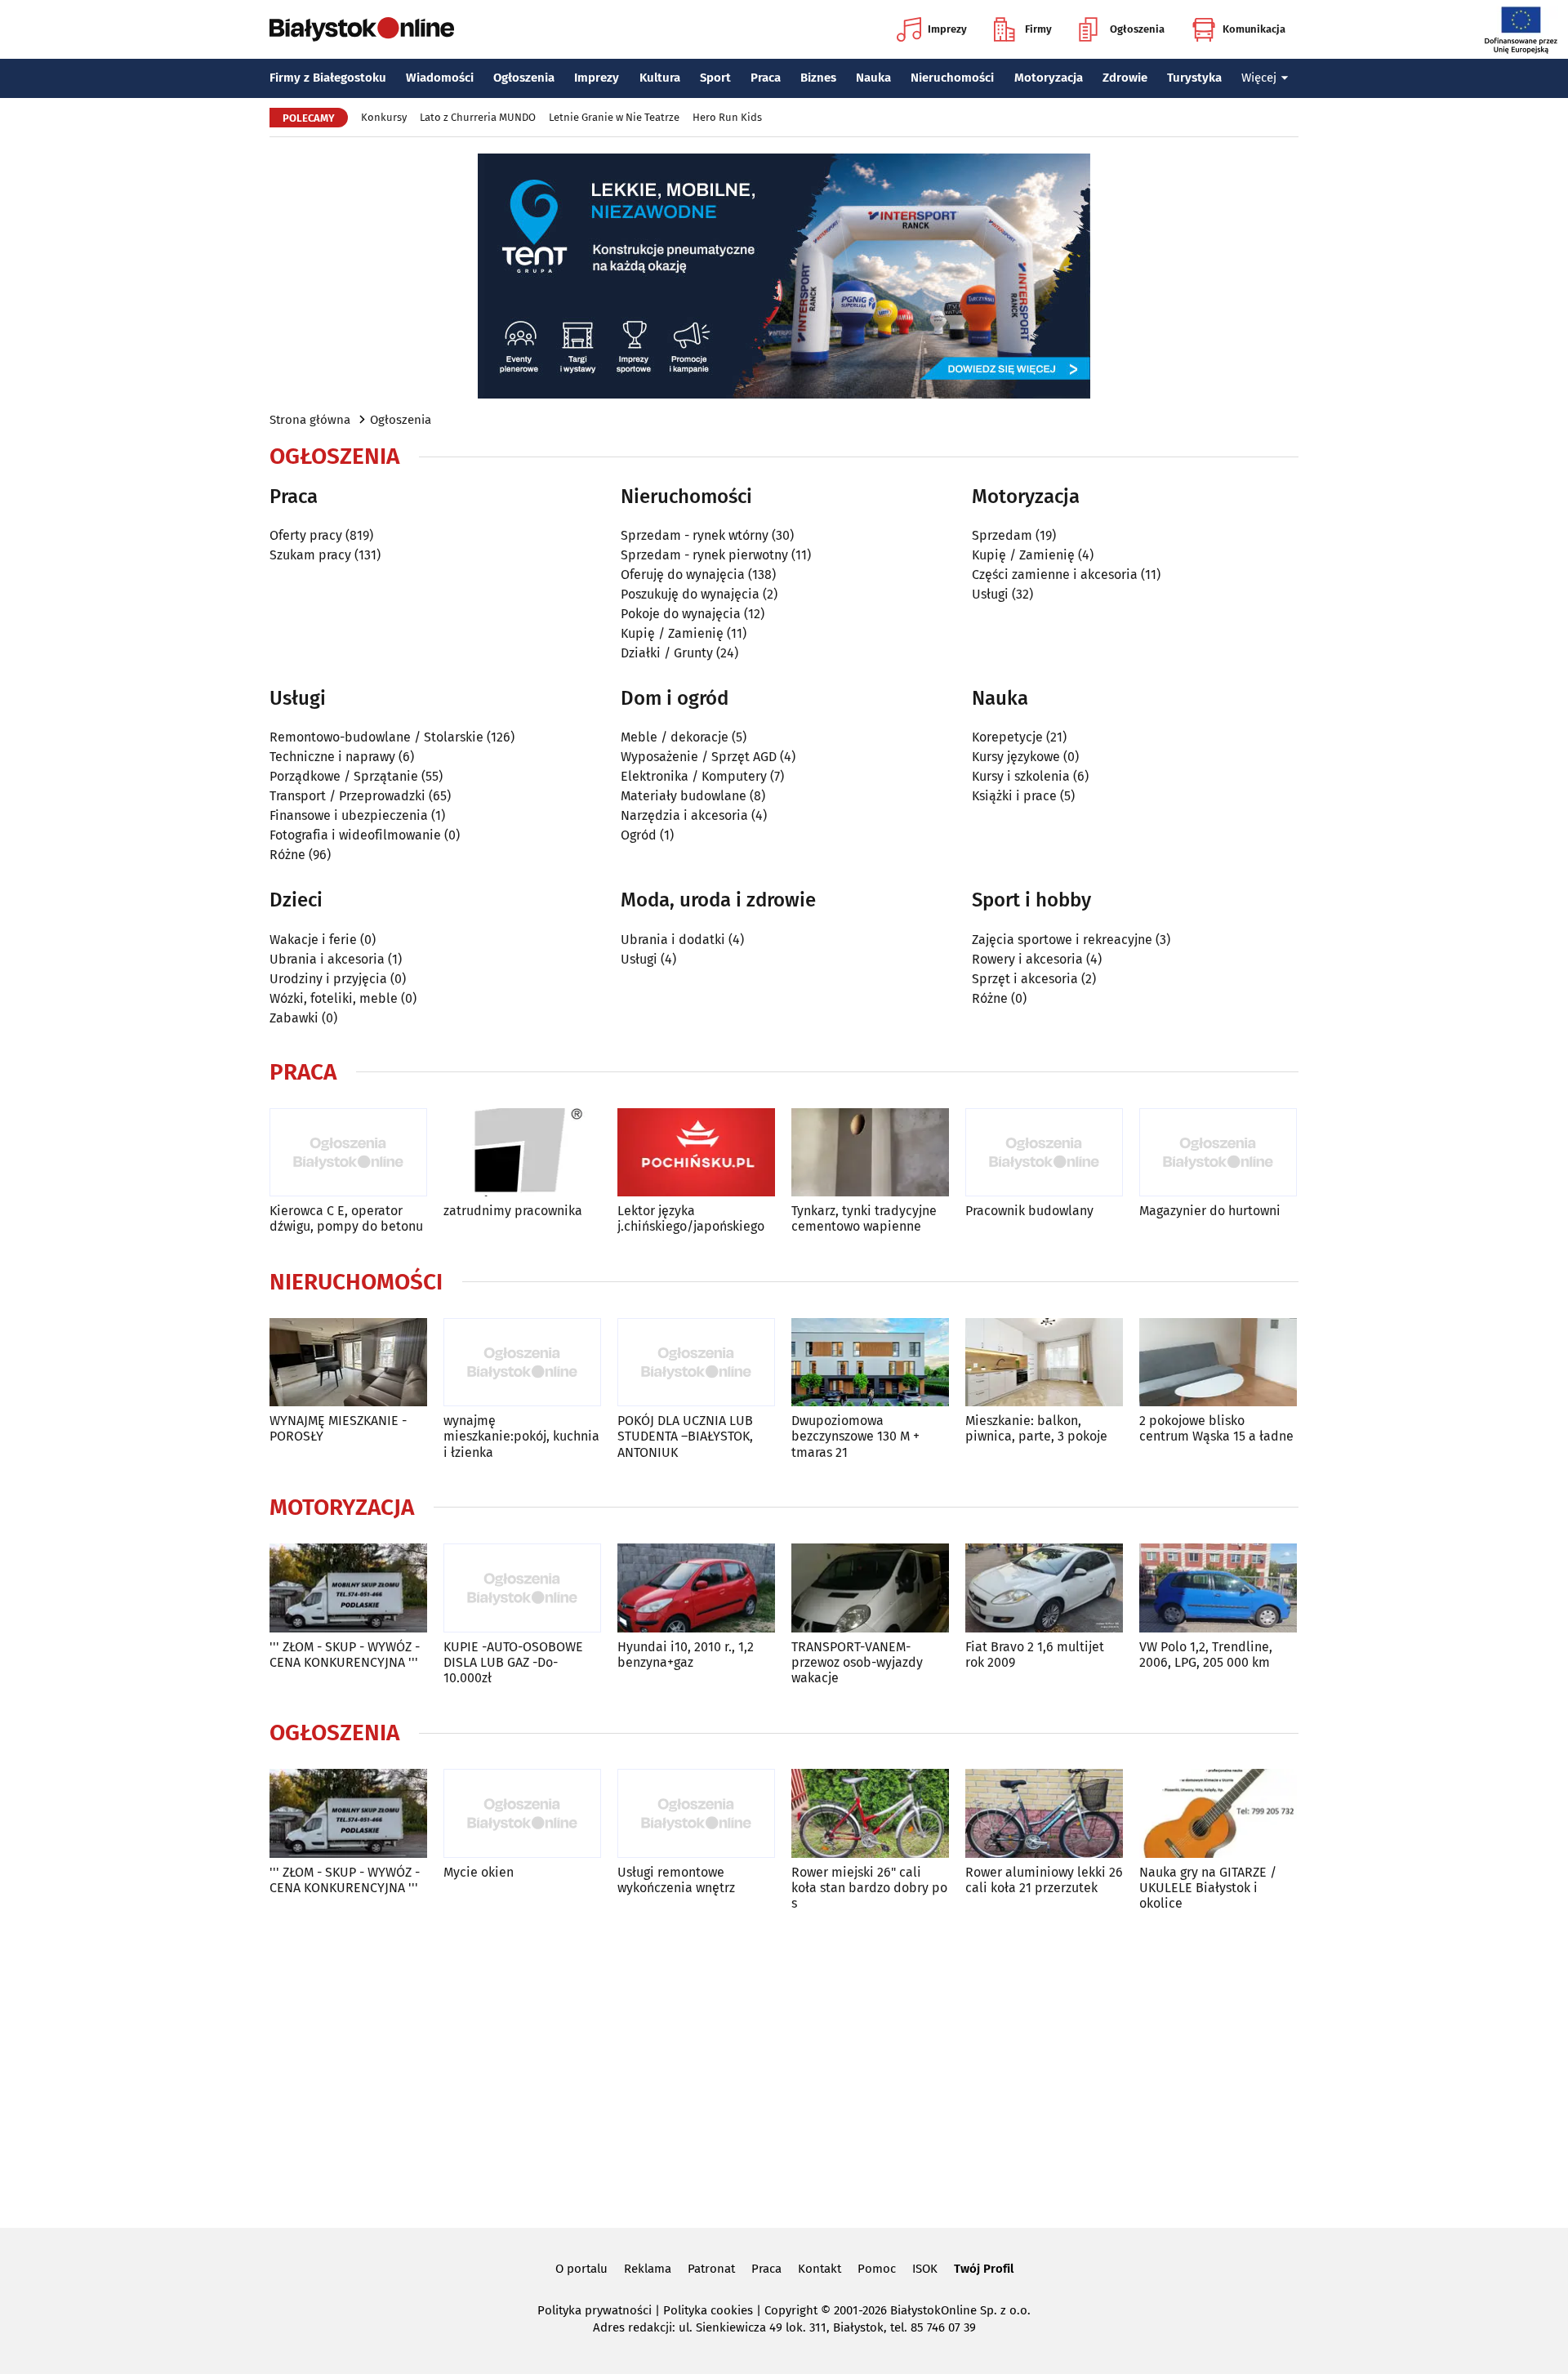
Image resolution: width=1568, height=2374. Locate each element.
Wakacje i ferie (313, 940)
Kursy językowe (1016, 757)
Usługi (990, 594)
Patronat (711, 2269)
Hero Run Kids (727, 117)
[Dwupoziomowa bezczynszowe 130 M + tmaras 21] (870, 1363)
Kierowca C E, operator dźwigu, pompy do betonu (346, 1218)
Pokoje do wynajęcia (681, 614)
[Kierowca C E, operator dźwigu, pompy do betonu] (348, 1153)
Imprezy (947, 29)
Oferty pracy (306, 535)
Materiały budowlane (684, 796)
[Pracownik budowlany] (1044, 1153)
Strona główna (310, 420)
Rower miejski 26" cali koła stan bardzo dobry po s (869, 1888)
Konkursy (384, 117)
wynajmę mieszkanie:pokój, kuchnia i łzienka (521, 1436)
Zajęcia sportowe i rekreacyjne (1062, 940)
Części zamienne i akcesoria (1055, 575)
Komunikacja (1254, 29)
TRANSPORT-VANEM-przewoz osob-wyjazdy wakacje (857, 1662)
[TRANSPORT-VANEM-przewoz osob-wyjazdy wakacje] (870, 1588)
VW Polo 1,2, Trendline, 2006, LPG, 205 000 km (1206, 1655)
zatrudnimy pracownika (513, 1211)
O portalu (581, 2269)
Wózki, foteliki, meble (334, 998)
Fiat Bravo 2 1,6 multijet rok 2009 (1035, 1655)
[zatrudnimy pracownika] (522, 1153)
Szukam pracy (310, 555)
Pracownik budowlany (1029, 1211)
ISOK (925, 2269)
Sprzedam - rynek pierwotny (704, 555)
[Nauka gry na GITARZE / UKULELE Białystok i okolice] (1218, 1813)
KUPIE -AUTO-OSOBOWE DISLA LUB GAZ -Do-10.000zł (513, 1662)
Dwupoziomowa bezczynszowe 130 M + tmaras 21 (855, 1436)
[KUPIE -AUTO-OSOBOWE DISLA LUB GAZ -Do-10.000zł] (522, 1588)
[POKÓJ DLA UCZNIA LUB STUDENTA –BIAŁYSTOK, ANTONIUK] (696, 1363)
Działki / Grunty (667, 653)
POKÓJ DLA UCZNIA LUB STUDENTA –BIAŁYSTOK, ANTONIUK (685, 1436)
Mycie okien (479, 1872)
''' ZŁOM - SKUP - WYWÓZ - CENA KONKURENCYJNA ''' (345, 1655)
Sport (715, 78)
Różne (287, 855)
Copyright (791, 2310)
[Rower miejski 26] (870, 1813)
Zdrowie (1125, 78)
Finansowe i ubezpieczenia (349, 815)
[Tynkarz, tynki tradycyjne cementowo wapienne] (870, 1153)
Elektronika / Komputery (694, 776)
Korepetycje (1007, 737)
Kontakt (820, 2269)
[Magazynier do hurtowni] (1218, 1153)
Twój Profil (984, 2269)
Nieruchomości (952, 78)
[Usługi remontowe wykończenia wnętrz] (696, 1813)
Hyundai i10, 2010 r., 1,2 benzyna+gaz (686, 1655)
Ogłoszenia (1137, 29)
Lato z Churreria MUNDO (478, 117)
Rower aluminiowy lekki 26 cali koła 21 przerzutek (1044, 1880)
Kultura (660, 78)
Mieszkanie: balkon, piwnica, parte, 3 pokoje (1036, 1428)
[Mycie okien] (522, 1813)
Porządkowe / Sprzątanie (344, 776)
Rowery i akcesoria (1027, 959)
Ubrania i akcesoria (327, 959)
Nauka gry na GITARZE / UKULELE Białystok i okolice (1208, 1888)
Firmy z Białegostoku (328, 78)
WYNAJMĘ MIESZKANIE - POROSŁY (338, 1428)
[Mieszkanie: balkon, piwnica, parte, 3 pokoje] (1044, 1363)
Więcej (1259, 78)
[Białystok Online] (362, 29)
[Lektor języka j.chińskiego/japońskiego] (696, 1153)
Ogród (639, 835)
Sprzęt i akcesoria (1025, 979)
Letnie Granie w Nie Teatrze (614, 117)
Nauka (873, 78)
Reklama (648, 2269)
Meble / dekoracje (675, 737)
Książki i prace (1014, 796)
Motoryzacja (1049, 78)
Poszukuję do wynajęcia (690, 594)
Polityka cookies (708, 2310)
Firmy (1038, 29)
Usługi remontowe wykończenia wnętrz (676, 1880)
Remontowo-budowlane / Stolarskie (376, 737)
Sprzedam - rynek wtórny (695, 535)
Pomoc (877, 2269)
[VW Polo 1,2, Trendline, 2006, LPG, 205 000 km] (1218, 1588)
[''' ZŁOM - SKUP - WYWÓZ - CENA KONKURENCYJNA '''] (348, 1588)
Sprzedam (1002, 535)
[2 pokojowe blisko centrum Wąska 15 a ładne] (1218, 1363)
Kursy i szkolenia (1021, 776)
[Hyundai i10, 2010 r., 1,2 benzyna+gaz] (696, 1588)
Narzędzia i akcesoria (684, 815)
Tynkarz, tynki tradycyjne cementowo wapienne (864, 1218)
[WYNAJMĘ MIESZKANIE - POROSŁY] (348, 1363)
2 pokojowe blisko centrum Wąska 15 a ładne (1216, 1428)
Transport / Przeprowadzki (347, 796)
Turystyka (1194, 78)
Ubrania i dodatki (673, 940)
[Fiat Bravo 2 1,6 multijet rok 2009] (1044, 1588)
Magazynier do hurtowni (1210, 1211)
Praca (766, 78)
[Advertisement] (784, 2066)
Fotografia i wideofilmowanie (355, 835)
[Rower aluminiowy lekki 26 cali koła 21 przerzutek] (1044, 1813)
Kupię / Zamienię (672, 633)
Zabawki (294, 1018)
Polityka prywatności (595, 2310)
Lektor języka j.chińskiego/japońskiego (691, 1218)
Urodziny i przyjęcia (328, 979)
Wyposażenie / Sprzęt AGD (699, 757)
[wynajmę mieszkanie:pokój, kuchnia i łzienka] (522, 1363)
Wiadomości (440, 78)
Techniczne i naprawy (332, 757)
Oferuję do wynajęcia (683, 575)
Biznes (818, 78)
